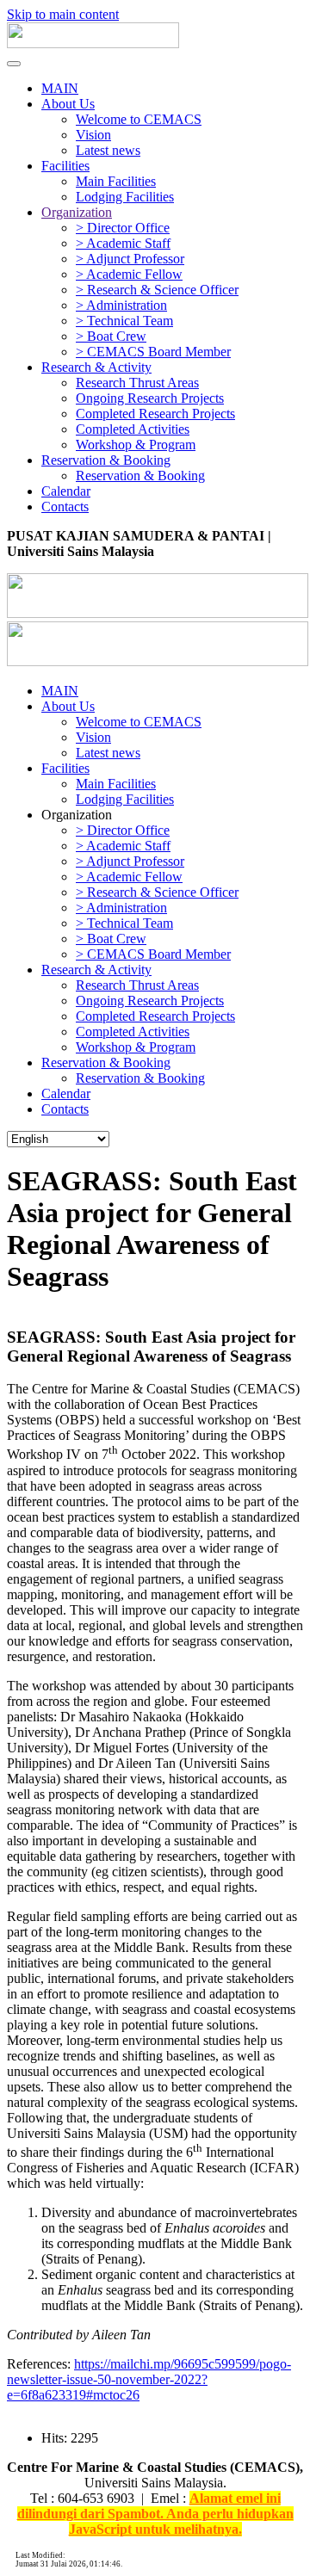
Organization (77, 212)
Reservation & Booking (106, 460)
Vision (93, 135)
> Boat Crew (111, 336)
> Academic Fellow (129, 274)
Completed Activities (133, 429)
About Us (68, 104)
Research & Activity (96, 367)
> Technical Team (124, 321)
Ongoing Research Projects (150, 398)
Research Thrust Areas (137, 383)
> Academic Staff (123, 243)
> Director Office (123, 228)
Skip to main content (63, 14)
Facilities (65, 166)
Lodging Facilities (125, 197)
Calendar (66, 491)
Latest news (108, 150)
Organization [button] (77, 815)
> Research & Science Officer (157, 290)
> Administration (121, 305)
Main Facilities (116, 181)
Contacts (65, 507)
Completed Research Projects (155, 414)
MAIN (60, 88)
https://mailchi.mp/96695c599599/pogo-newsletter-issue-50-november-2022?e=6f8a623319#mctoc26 (149, 2379)
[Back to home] (93, 43)
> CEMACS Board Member (153, 352)
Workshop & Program (136, 445)
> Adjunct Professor (130, 259)
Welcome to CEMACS (139, 119)
